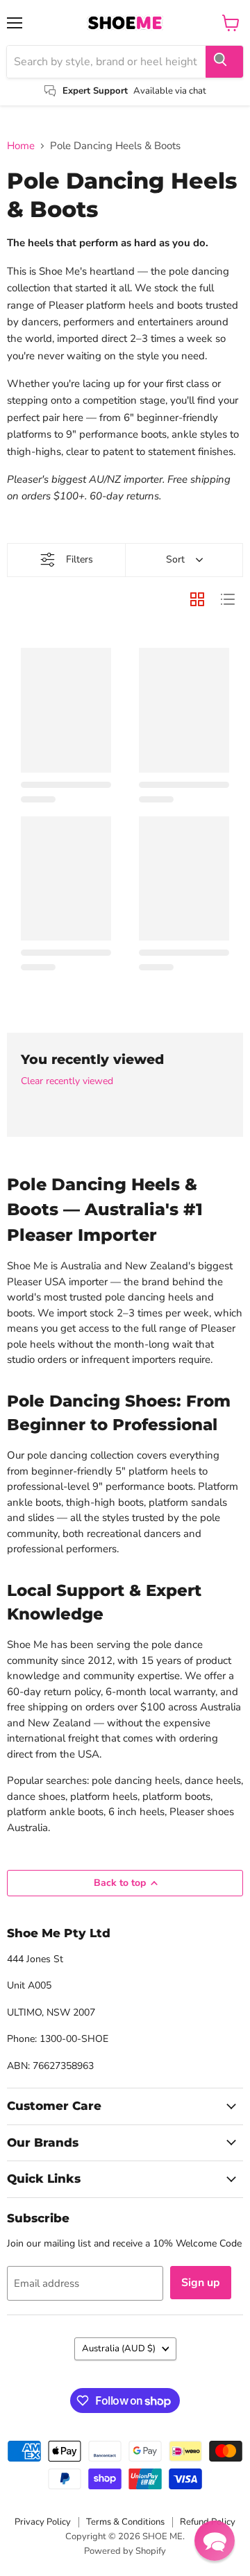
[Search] (224, 62)
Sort (175, 559)
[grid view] (197, 599)
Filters (80, 559)
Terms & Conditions (125, 2522)
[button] (215, 2541)
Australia (119, 2349)
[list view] (228, 599)
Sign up (201, 2283)
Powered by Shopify (125, 2551)
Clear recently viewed (67, 1081)
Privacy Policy (43, 2522)
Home (21, 146)
